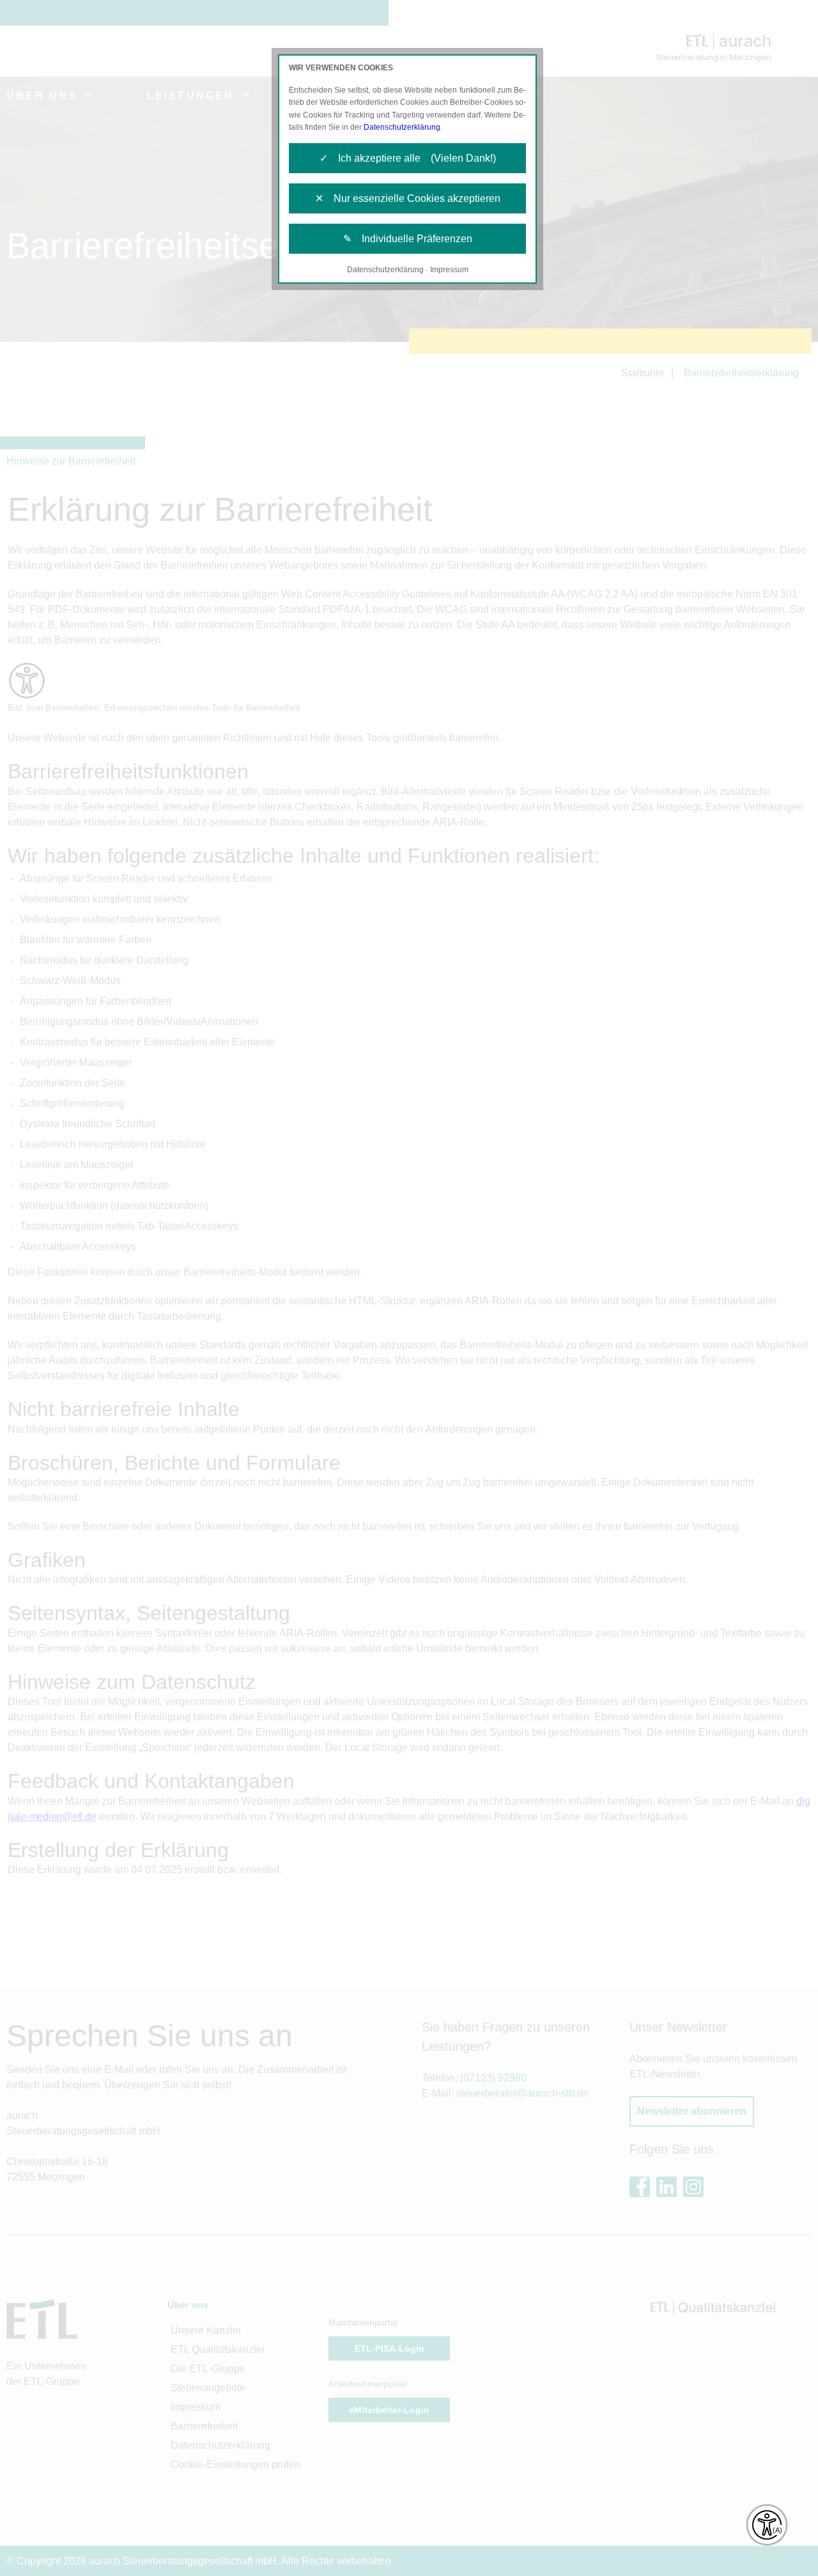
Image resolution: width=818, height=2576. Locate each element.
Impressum (449, 270)
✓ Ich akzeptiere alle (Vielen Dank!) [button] (408, 158)
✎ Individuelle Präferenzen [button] (408, 239)
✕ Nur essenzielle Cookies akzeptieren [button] (408, 198)
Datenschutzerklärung (402, 127)
